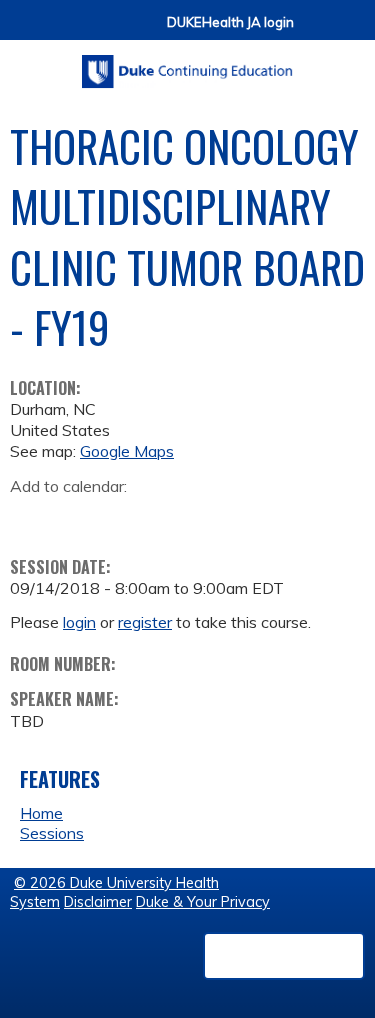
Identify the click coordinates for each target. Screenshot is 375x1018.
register (145, 622)
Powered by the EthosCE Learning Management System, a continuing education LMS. (284, 956)
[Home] (187, 64)
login (79, 622)
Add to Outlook (168, 517)
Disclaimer (98, 902)
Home (41, 813)
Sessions (52, 833)
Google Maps (127, 451)
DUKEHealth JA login (230, 22)
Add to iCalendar (120, 516)
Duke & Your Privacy (203, 902)
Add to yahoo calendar (75, 517)
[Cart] (317, 31)
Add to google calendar (30, 517)
